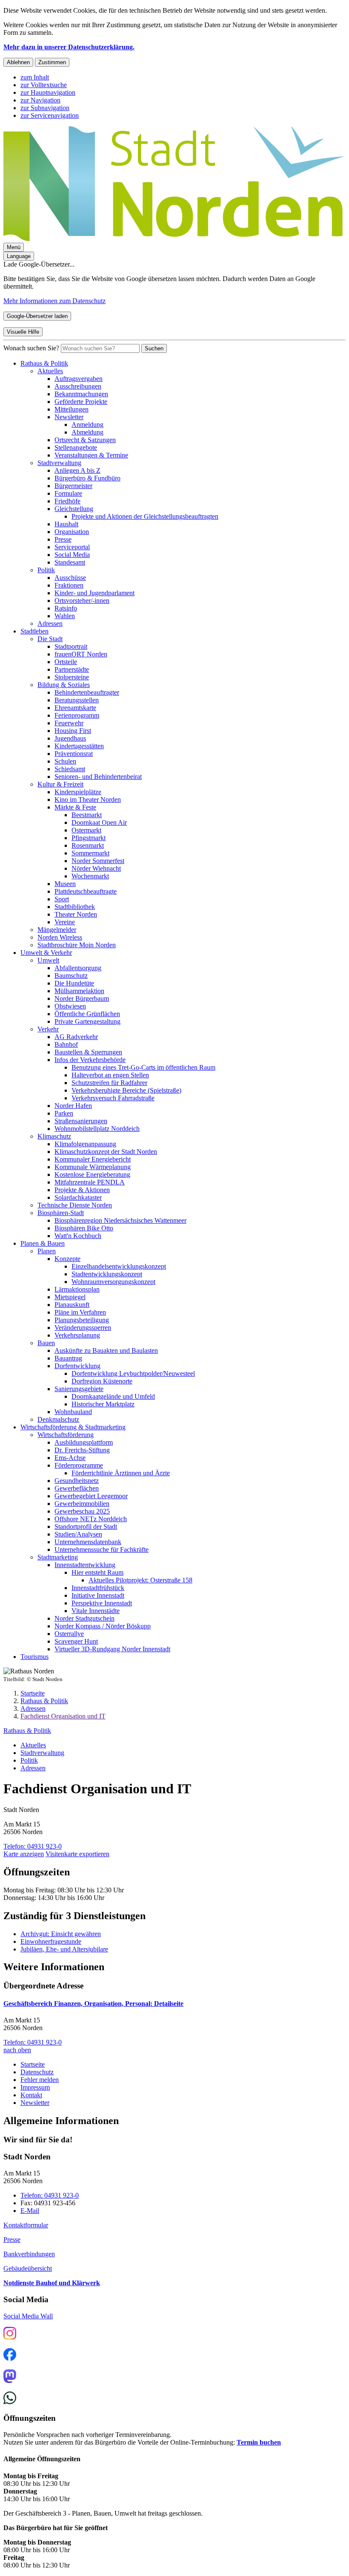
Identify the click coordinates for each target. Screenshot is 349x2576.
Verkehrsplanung (77, 1335)
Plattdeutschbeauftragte (86, 891)
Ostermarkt (86, 830)
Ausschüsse (70, 578)
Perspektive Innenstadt (102, 1603)
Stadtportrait (71, 646)
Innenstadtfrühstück (98, 1588)
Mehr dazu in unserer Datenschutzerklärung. (69, 47)
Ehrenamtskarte (75, 708)
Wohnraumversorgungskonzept (113, 1282)
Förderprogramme (79, 1465)
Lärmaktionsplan (77, 1289)
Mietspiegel (70, 1297)
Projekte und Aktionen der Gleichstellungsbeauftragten (145, 516)
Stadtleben (34, 631)
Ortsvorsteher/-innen (82, 601)
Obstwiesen (70, 1006)
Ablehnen (18, 62)
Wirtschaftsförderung (66, 1435)
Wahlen (65, 616)
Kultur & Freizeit (60, 784)
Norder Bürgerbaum (82, 998)
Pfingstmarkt (89, 838)
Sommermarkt (90, 853)
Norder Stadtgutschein (84, 1618)
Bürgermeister (73, 486)
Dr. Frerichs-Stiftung (82, 1450)
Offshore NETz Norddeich (91, 1519)
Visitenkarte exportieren (77, 1854)
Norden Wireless (60, 937)
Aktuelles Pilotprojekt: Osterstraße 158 (140, 1580)
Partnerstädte (72, 669)
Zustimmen (52, 62)
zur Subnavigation (45, 108)
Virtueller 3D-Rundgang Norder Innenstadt (112, 1649)
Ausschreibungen (78, 386)
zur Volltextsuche (44, 85)
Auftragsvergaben (79, 379)
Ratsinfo (66, 608)
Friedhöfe (67, 501)
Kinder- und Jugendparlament (94, 593)
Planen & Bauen (43, 1243)
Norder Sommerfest (98, 861)
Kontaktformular (26, 2225)
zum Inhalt (35, 77)
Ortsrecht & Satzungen (85, 440)
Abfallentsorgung (78, 968)
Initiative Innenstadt (98, 1595)
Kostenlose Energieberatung (92, 1174)
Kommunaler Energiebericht (93, 1159)
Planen (47, 1251)
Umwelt (48, 960)
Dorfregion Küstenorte (102, 1381)
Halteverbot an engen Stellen (110, 1075)
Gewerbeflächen (77, 1488)
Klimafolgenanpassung (85, 1144)
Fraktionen (69, 585)
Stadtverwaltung (59, 463)
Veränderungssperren (83, 1328)
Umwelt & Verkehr (46, 953)
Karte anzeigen (24, 1854)
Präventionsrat (74, 754)
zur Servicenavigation (50, 115)
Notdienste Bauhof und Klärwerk (52, 2283)
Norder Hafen (73, 1106)
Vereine (65, 922)
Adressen (50, 623)
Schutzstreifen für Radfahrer (109, 1083)
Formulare (68, 493)
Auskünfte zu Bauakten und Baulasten (106, 1350)
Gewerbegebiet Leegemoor (91, 1496)
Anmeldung (87, 425)
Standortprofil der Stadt (86, 1527)
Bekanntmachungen (81, 394)
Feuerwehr (69, 723)
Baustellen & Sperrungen (88, 1052)
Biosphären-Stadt (61, 1213)
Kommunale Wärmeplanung (93, 1167)
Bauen (46, 1343)
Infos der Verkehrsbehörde (90, 1060)
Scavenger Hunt (76, 1641)
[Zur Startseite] (174, 239)
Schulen (65, 761)
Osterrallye (69, 1634)
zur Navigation (40, 100)
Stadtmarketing (58, 1557)
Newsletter (69, 417)
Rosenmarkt (88, 845)
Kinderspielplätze (78, 792)
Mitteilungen (72, 409)
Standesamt (70, 562)
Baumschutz (71, 976)
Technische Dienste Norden (75, 1205)
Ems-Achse (70, 1458)
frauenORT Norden (81, 654)
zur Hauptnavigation (48, 92)
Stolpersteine (72, 677)
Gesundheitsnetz (77, 1481)
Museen (65, 884)
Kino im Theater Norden (88, 799)
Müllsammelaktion (79, 991)
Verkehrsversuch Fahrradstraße (113, 1098)
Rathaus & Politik (44, 363)
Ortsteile (66, 662)
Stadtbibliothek (75, 907)
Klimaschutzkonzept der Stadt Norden (106, 1152)
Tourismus (34, 1657)
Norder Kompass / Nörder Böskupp (103, 1626)
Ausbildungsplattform (84, 1442)
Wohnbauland (73, 1412)
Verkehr (48, 1029)
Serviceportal (72, 547)
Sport (62, 899)
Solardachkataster (78, 1197)
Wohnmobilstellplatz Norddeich (97, 1129)
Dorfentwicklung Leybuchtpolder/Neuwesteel (133, 1373)
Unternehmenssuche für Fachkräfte (102, 1549)
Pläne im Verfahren (80, 1312)
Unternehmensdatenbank (88, 1542)
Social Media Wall (28, 2316)
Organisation (72, 532)
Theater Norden (76, 914)
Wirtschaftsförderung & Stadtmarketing (73, 1427)
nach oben (17, 2050)
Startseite (33, 1693)
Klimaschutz (54, 1136)
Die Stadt (50, 639)
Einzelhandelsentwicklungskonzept (119, 1266)
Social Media (72, 555)
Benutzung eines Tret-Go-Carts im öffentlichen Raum (143, 1067)
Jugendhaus (70, 738)
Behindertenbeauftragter (87, 692)
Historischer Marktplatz (103, 1404)
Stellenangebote (76, 447)
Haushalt (66, 524)
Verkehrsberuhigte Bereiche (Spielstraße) (126, 1090)
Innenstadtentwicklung (85, 1565)
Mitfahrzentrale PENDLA (90, 1182)
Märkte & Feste (75, 807)
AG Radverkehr (76, 1037)
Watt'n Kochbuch (78, 1236)
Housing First (73, 731)
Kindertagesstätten (79, 746)
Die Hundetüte (74, 983)
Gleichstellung (74, 509)
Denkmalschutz (58, 1419)
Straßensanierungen (81, 1121)
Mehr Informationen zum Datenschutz (54, 301)
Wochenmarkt (90, 876)
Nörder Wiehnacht (96, 868)
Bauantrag (68, 1358)
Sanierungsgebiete (79, 1389)
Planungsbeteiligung (82, 1320)
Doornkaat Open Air (99, 822)
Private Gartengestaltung (87, 1021)
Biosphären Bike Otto (84, 1228)
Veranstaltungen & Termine (91, 455)
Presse (63, 539)
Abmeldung (87, 432)
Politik (46, 570)
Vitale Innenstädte (96, 1611)
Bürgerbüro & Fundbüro (87, 478)
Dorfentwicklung (77, 1366)
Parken (64, 1113)
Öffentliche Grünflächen (87, 1014)
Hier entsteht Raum (97, 1572)
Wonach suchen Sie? (31, 348)
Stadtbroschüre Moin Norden (77, 945)
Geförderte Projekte (81, 402)
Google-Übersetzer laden (37, 316)
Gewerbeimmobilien (82, 1504)
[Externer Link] (10, 2334)
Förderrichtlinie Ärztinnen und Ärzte (121, 1473)
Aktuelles (50, 371)
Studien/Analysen (78, 1534)
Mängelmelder (57, 930)
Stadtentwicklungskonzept (107, 1274)
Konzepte (67, 1259)
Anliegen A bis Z (77, 470)
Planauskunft (72, 1305)
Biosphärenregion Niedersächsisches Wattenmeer (120, 1220)
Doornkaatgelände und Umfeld (113, 1396)
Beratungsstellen (77, 700)
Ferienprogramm (77, 715)
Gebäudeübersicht (28, 2268)
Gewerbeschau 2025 (82, 1511)
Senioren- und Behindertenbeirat (98, 777)
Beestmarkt (87, 815)
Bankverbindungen (29, 2254)
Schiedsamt (70, 769)
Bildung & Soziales (64, 685)
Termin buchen (259, 2442)
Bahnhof (66, 1044)
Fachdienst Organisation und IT (63, 1716)
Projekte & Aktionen (82, 1190)
